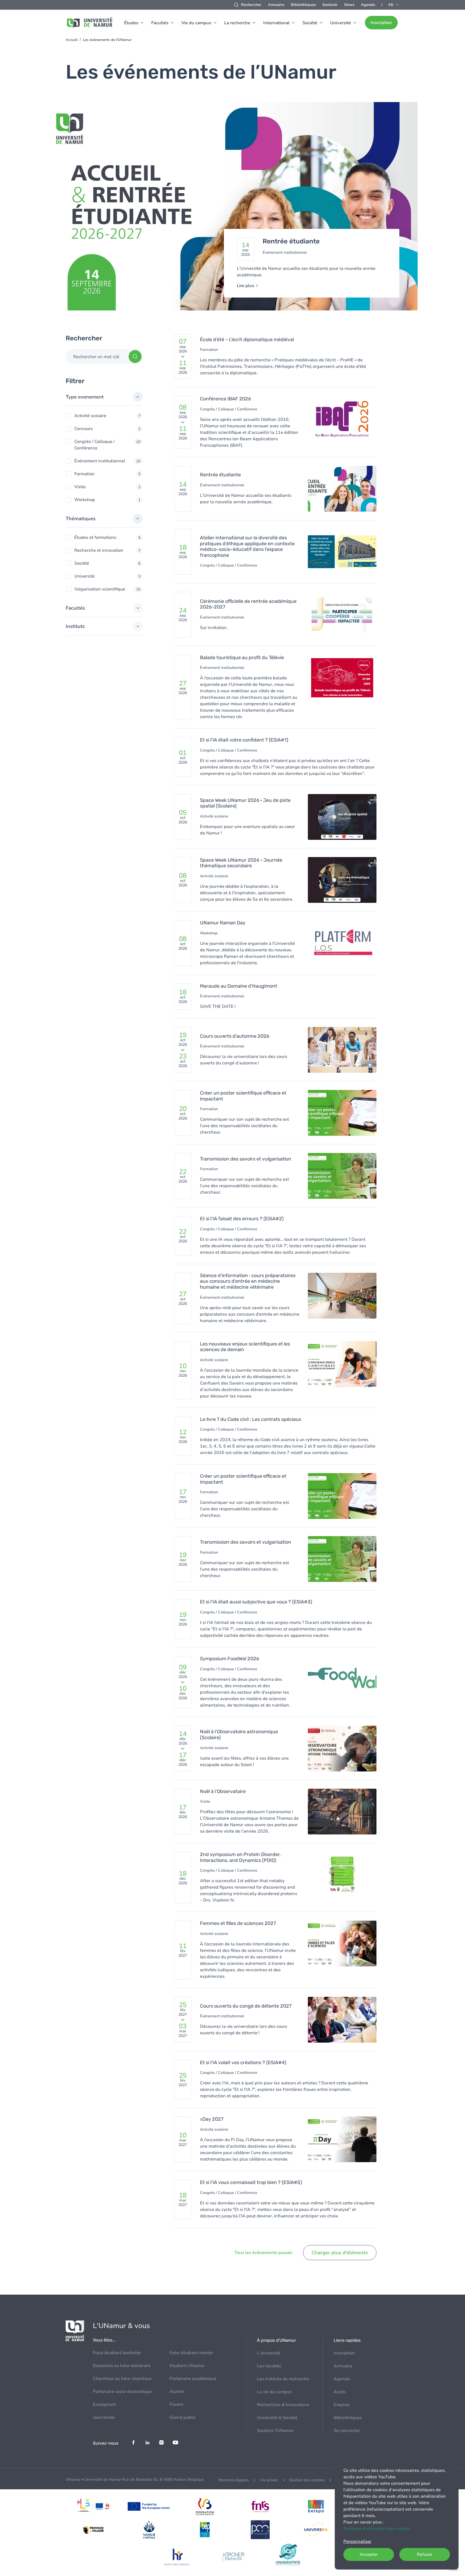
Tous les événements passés (263, 2253)
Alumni (177, 2392)
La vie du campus (274, 2392)
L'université (269, 2353)
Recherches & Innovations (283, 2405)
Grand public (183, 2417)
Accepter (369, 2554)
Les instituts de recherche (283, 2379)
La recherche (237, 23)
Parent (176, 2404)
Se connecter (347, 2431)
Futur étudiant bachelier (117, 2353)
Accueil (72, 40)
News (349, 5)
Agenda (368, 5)
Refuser (425, 2554)
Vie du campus (196, 23)
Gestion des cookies (307, 2480)
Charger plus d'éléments (340, 2253)
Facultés (160, 23)
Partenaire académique (193, 2379)
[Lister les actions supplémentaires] (394, 5)
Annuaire (276, 5)
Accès (340, 2392)
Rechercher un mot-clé (96, 357)
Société (310, 23)
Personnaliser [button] (357, 2542)
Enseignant (104, 2404)
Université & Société (277, 2418)
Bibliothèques (303, 5)
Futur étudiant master (191, 2353)
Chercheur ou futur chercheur (122, 2379)
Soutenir (330, 5)
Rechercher (251, 5)
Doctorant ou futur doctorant (122, 2366)
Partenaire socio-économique (122, 2392)
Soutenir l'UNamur (275, 2431)
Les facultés (269, 2366)
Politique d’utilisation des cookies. (377, 2529)
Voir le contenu (232, 209)
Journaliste (104, 2417)
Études (131, 23)
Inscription (381, 23)
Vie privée (269, 2480)
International (276, 23)
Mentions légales (234, 2480)
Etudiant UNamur (187, 2366)
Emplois (342, 2405)
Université (341, 23)
